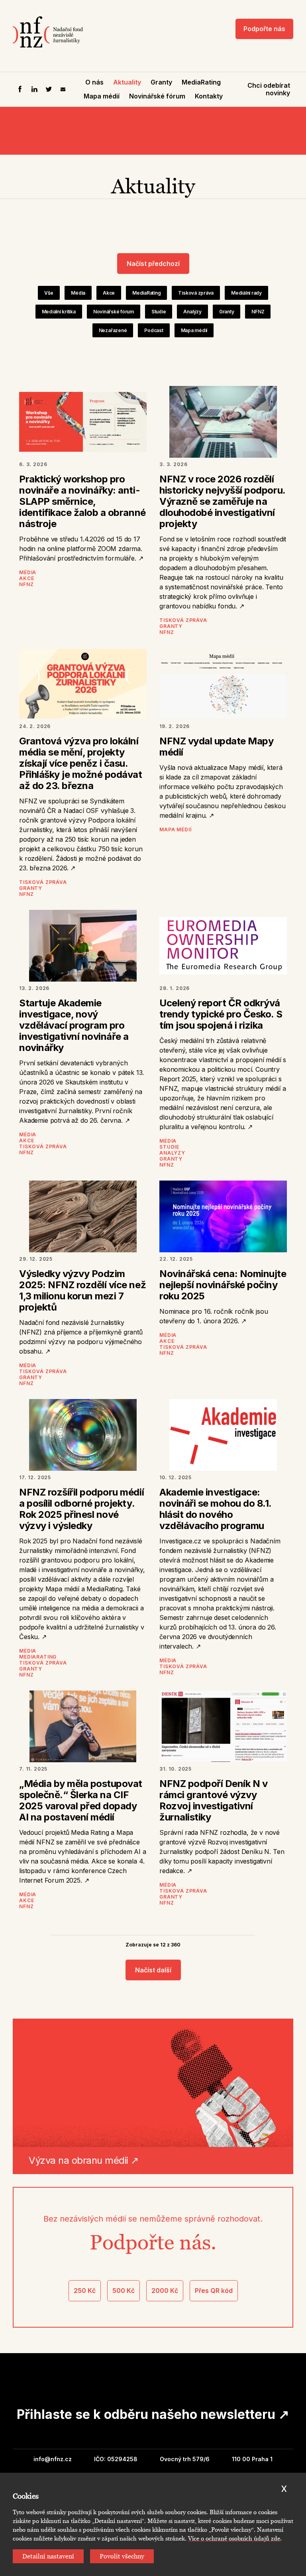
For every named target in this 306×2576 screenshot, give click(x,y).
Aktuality (127, 82)
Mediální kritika (59, 312)
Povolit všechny (122, 2556)
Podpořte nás (264, 29)
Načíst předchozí (153, 264)
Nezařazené (113, 330)
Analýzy (192, 312)
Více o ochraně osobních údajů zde (234, 2539)
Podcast (154, 330)
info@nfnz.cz (53, 2459)
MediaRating (201, 82)
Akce (109, 293)
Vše (49, 293)
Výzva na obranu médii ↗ (84, 2160)
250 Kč (85, 2291)
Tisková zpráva (196, 293)
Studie (159, 312)
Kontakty (209, 96)
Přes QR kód (214, 2291)
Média (78, 293)
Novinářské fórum (157, 96)
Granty (161, 82)
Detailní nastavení (48, 2556)
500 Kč (124, 2291)
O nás (94, 82)
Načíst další (153, 1970)
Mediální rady (246, 293)
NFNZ (258, 312)
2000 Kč (165, 2291)
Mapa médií (102, 96)
